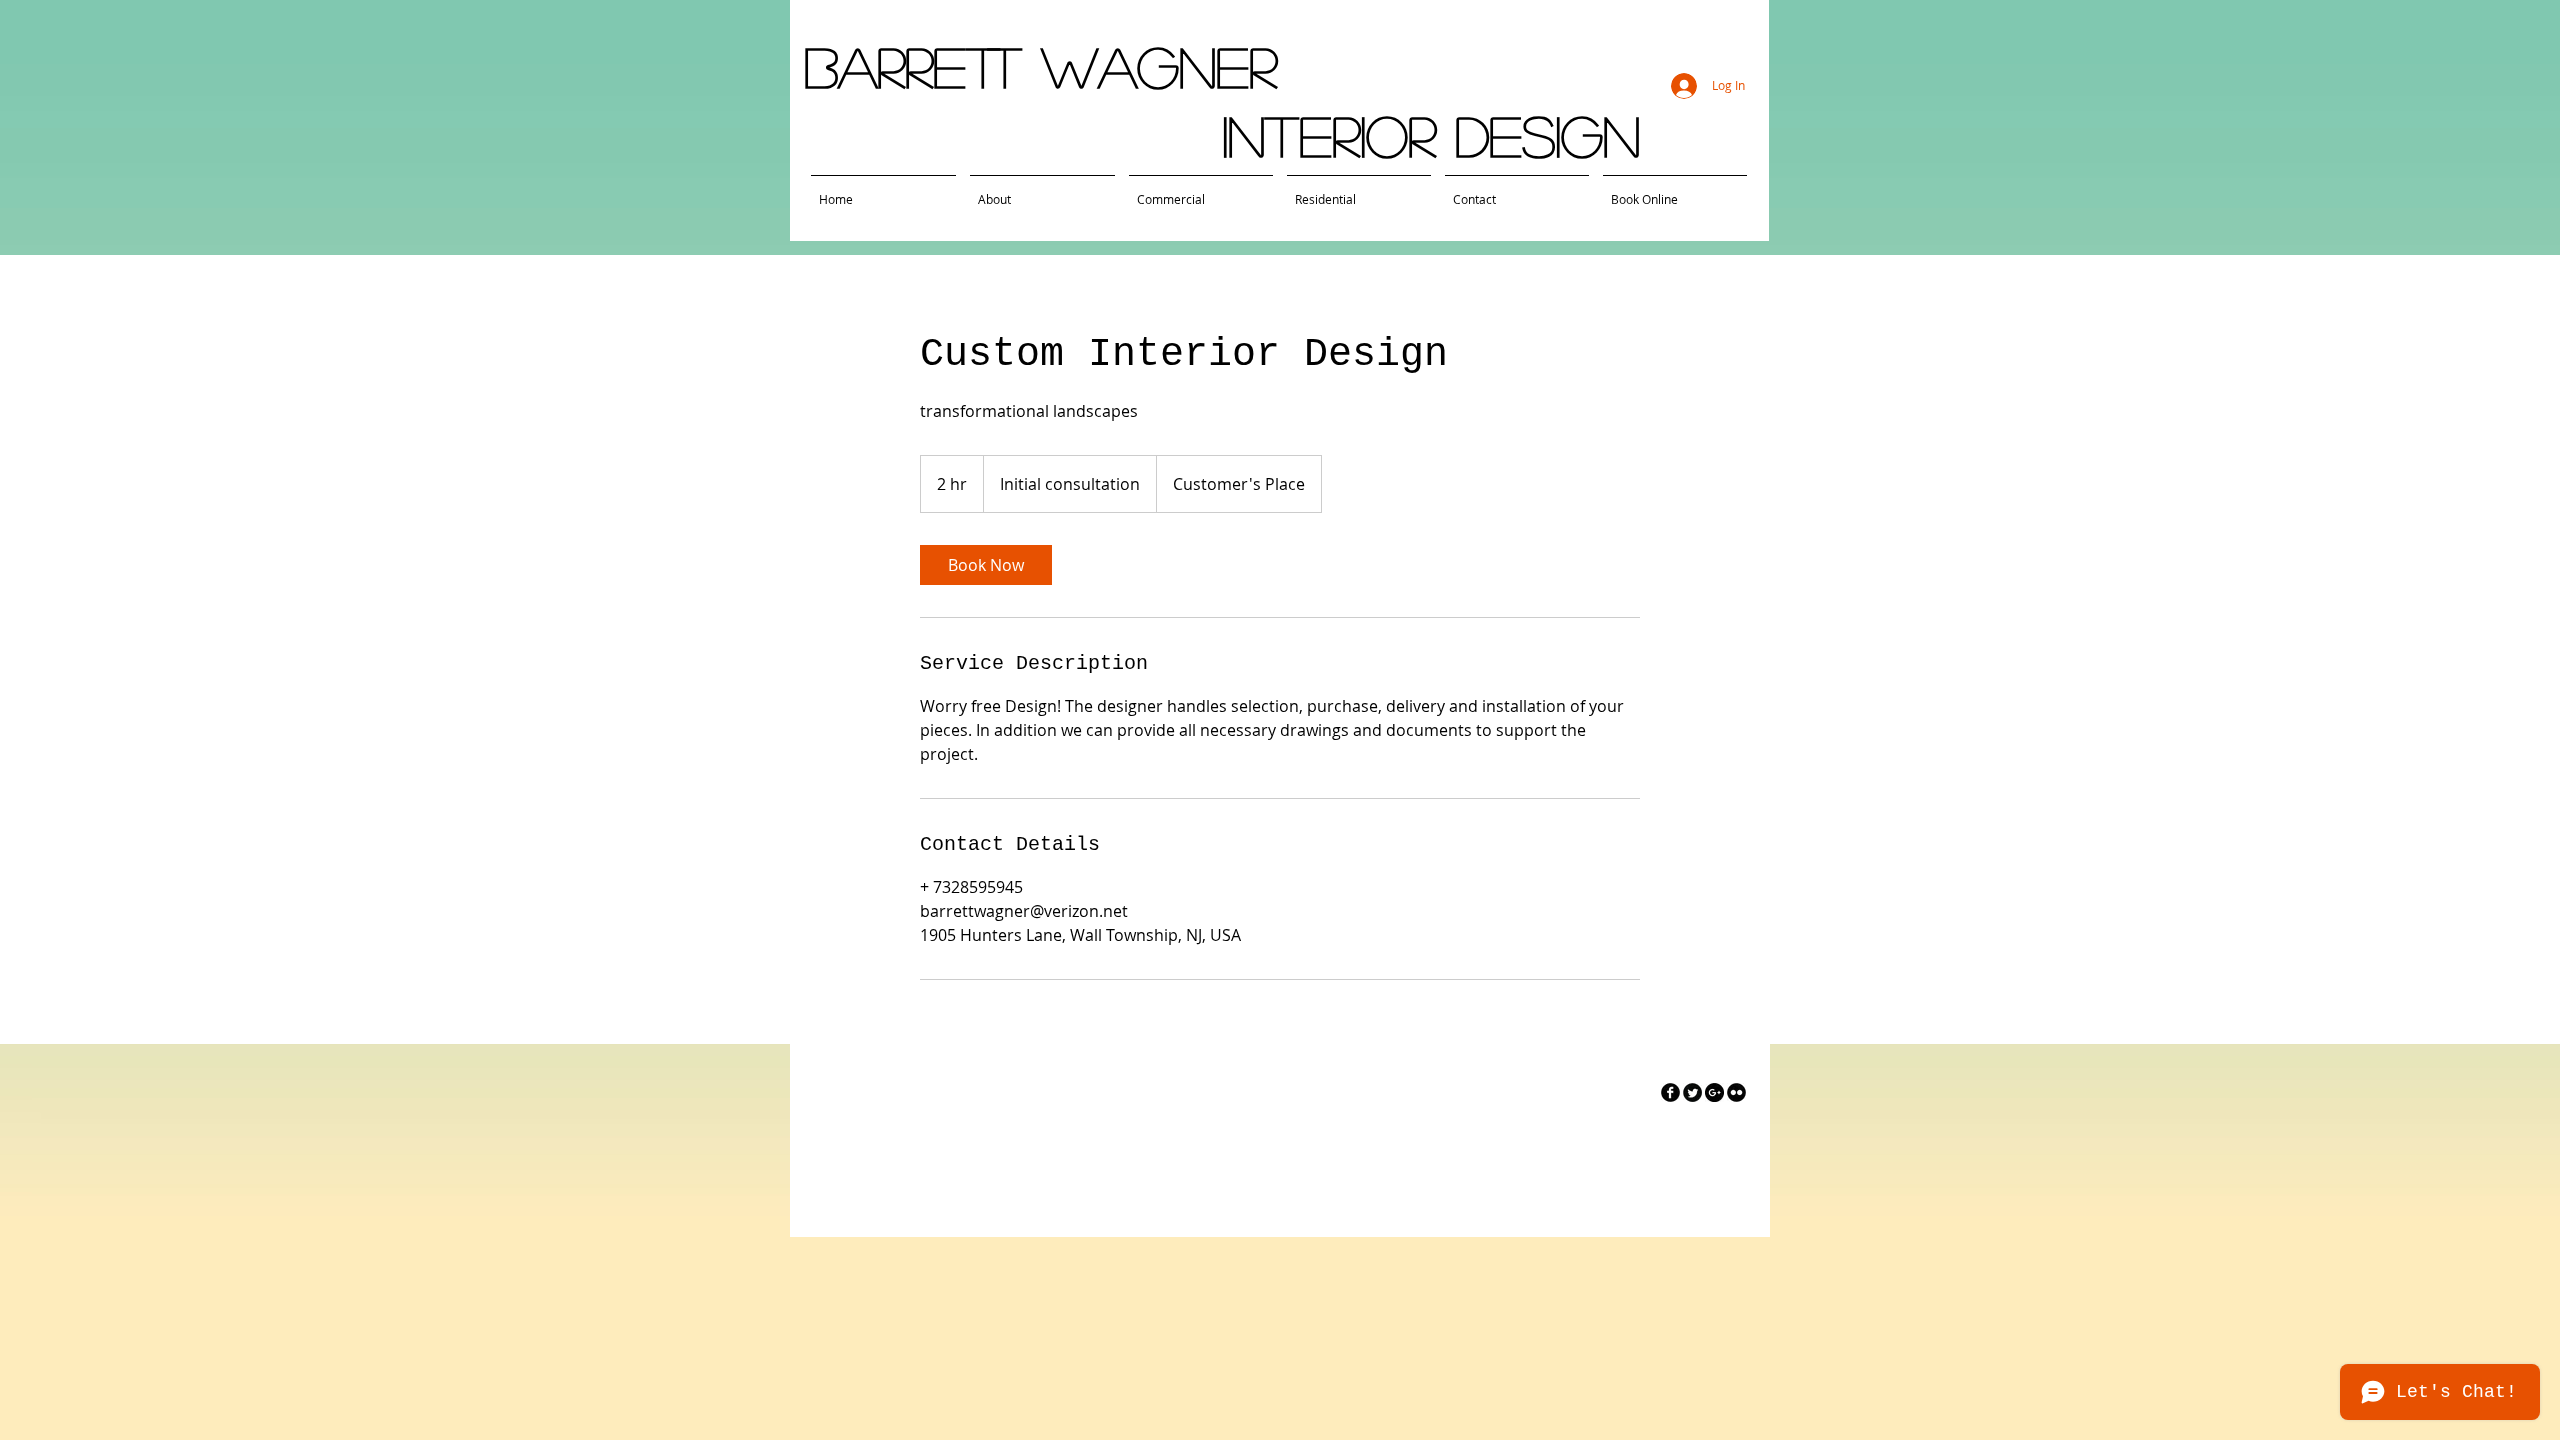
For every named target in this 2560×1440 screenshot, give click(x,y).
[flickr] (1736, 1092)
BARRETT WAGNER (1040, 66)
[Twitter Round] (1692, 1092)
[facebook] (1670, 1092)
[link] (986, 565)
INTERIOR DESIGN (1431, 135)
